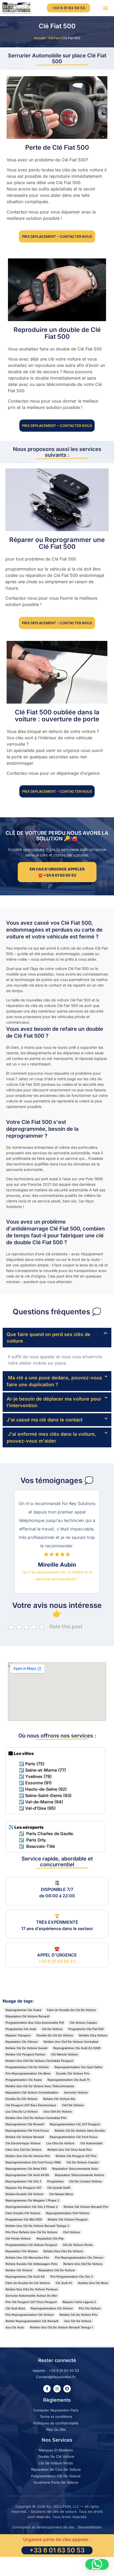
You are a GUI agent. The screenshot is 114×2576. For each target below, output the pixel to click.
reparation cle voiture (22, 2251)
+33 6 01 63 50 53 (57, 1961)
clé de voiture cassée (83, 2162)
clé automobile (91, 2143)
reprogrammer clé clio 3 (23, 2181)
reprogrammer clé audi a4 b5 (27, 2175)
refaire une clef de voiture (83, 2264)
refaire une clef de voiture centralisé (71, 2042)
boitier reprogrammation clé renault (32, 2321)
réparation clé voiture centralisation (32, 2092)
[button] (105, 8)
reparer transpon (18, 2035)
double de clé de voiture (55, 2035)
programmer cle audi (21, 2029)
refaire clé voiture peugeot (68, 2219)
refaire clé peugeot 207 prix (76, 2156)
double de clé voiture (21, 2099)
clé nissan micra (61, 2194)
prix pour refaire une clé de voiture (31, 2232)
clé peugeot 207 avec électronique (31, 2105)
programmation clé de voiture (27, 2067)
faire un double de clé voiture (28, 2283)
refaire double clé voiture (25, 2194)
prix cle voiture (90, 2308)
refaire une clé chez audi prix (69, 2150)
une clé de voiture (78, 2321)
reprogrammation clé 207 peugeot (75, 2124)
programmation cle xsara (24, 2080)
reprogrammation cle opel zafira (78, 2067)
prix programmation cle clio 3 (72, 2277)
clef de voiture (73, 2105)
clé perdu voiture (18, 2238)
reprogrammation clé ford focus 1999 (33, 2162)
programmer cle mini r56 (24, 2219)
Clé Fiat (54, 38)
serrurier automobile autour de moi (31, 2296)
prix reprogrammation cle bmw (28, 2073)
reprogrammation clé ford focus (74, 2137)
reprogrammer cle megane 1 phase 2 (32, 2200)
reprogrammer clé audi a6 (25, 2277)
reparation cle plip (50, 2238)
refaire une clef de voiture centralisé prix (36, 2118)
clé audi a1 (64, 2283)
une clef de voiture (58, 2112)
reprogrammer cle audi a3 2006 (77, 2048)
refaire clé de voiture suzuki (27, 2048)
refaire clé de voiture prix (78, 2315)
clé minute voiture (65, 2054)
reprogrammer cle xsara (23, 2010)
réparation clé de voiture (57, 2270)
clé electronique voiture (23, 2143)
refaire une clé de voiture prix (28, 2156)
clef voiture (72, 2232)
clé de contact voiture (85, 2181)
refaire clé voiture (19, 2270)
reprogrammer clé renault (25, 2124)
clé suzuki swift (59, 2188)
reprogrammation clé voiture (52, 2308)
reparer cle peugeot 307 (23, 2188)
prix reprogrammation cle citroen (79, 2258)
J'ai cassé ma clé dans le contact (45, 1420)
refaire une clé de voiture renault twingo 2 (37, 2226)
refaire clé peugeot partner (25, 2054)
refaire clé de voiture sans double (80, 2131)
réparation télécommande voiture (80, 2175)
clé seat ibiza (15, 2308)
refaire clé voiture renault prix (86, 2207)
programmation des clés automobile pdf (35, 2023)
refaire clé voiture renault (25, 2137)
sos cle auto (15, 2327)
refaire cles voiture (93, 2035)
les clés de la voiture (22, 2112)
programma (55, 2181)
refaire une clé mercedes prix (27, 2258)
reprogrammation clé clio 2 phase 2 (32, 2207)
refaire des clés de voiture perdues (32, 2289)
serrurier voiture (76, 2092)
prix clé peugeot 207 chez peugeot (31, 2302)
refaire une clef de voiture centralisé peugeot (39, 2061)
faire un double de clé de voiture (71, 2010)
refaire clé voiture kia (59, 2099)
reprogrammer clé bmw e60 (26, 2169)
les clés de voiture (60, 2143)
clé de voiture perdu (78, 2245)
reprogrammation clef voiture (68, 2213)
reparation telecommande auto (75, 2169)
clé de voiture (52, 2029)
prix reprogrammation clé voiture (30, 2315)
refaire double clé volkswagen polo (32, 2264)
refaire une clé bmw (93, 2283)
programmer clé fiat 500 (86, 2029)
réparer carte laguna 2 (79, 2302)
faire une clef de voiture (24, 2150)
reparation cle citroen (22, 2042)
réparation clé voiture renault (27, 2016)
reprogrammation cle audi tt (69, 2080)
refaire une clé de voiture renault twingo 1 (62, 2327)
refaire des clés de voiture (63, 2251)
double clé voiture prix (73, 2073)
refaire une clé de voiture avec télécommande (40, 2086)
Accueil (40, 38)
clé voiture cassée (83, 2023)
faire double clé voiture (23, 2213)
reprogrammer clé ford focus (27, 2131)
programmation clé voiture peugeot (31, 2245)
